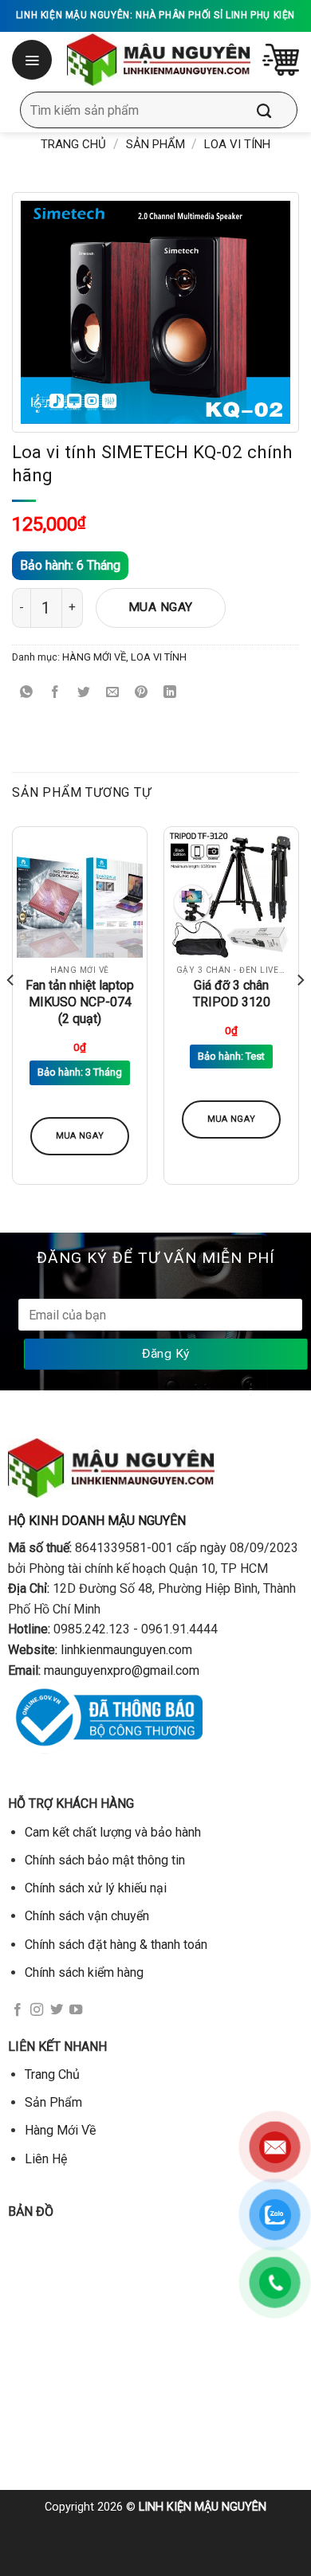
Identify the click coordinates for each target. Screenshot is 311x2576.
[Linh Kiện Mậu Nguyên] (159, 60)
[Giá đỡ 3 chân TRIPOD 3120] (231, 894)
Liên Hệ (46, 2159)
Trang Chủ (52, 2074)
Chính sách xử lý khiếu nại (96, 1888)
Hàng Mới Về (60, 2130)
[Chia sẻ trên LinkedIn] (170, 693)
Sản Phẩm (155, 144)
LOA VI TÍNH (237, 144)
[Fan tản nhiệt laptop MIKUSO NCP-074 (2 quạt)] (80, 894)
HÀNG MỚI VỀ (94, 657)
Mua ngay (161, 607)
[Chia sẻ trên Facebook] (55, 693)
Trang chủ (73, 144)
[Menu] (33, 60)
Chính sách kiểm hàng (84, 1972)
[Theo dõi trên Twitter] (57, 2010)
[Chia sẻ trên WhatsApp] (27, 693)
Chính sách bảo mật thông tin (105, 1860)
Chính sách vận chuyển (87, 1916)
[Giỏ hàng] (281, 60)
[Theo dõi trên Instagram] (37, 2010)
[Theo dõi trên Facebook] (18, 2010)
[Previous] (11, 1012)
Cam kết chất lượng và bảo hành (113, 1832)
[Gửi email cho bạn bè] (113, 693)
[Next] (300, 1012)
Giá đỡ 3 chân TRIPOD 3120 (232, 994)
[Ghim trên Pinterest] (142, 693)
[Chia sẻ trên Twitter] (84, 693)
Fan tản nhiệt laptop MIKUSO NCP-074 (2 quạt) (80, 1002)
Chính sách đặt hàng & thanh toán (116, 1945)
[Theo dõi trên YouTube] (76, 2010)
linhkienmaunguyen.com (126, 1650)
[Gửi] (276, 110)
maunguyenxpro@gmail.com (122, 1670)
